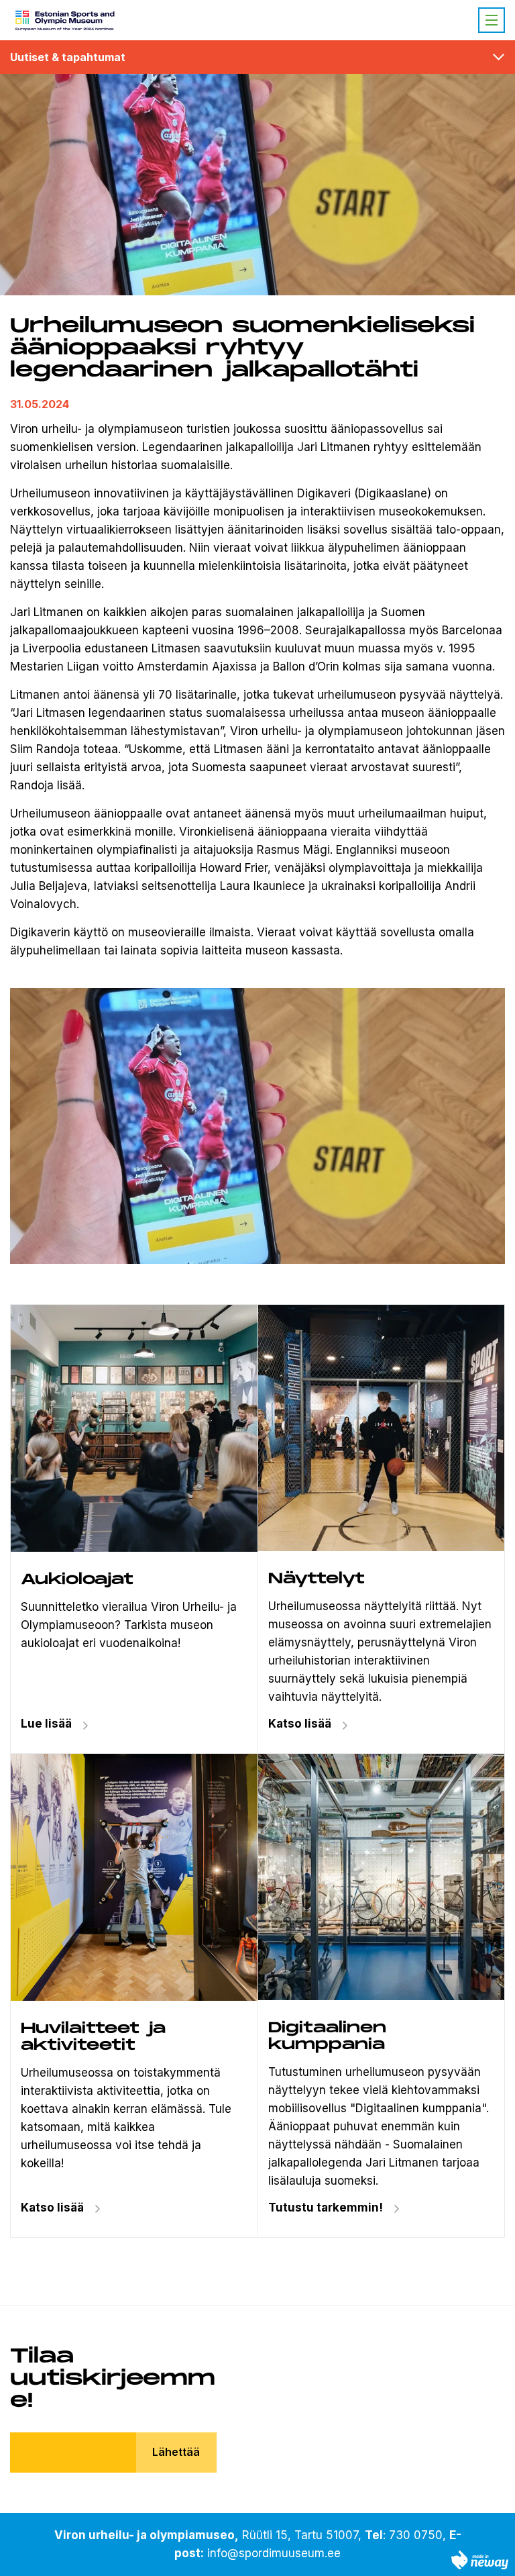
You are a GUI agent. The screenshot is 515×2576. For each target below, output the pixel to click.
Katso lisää (300, 1724)
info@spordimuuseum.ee (274, 2553)
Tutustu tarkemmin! (326, 2208)
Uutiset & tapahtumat (68, 57)
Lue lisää (46, 1724)
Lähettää (176, 2452)
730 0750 (416, 2535)
